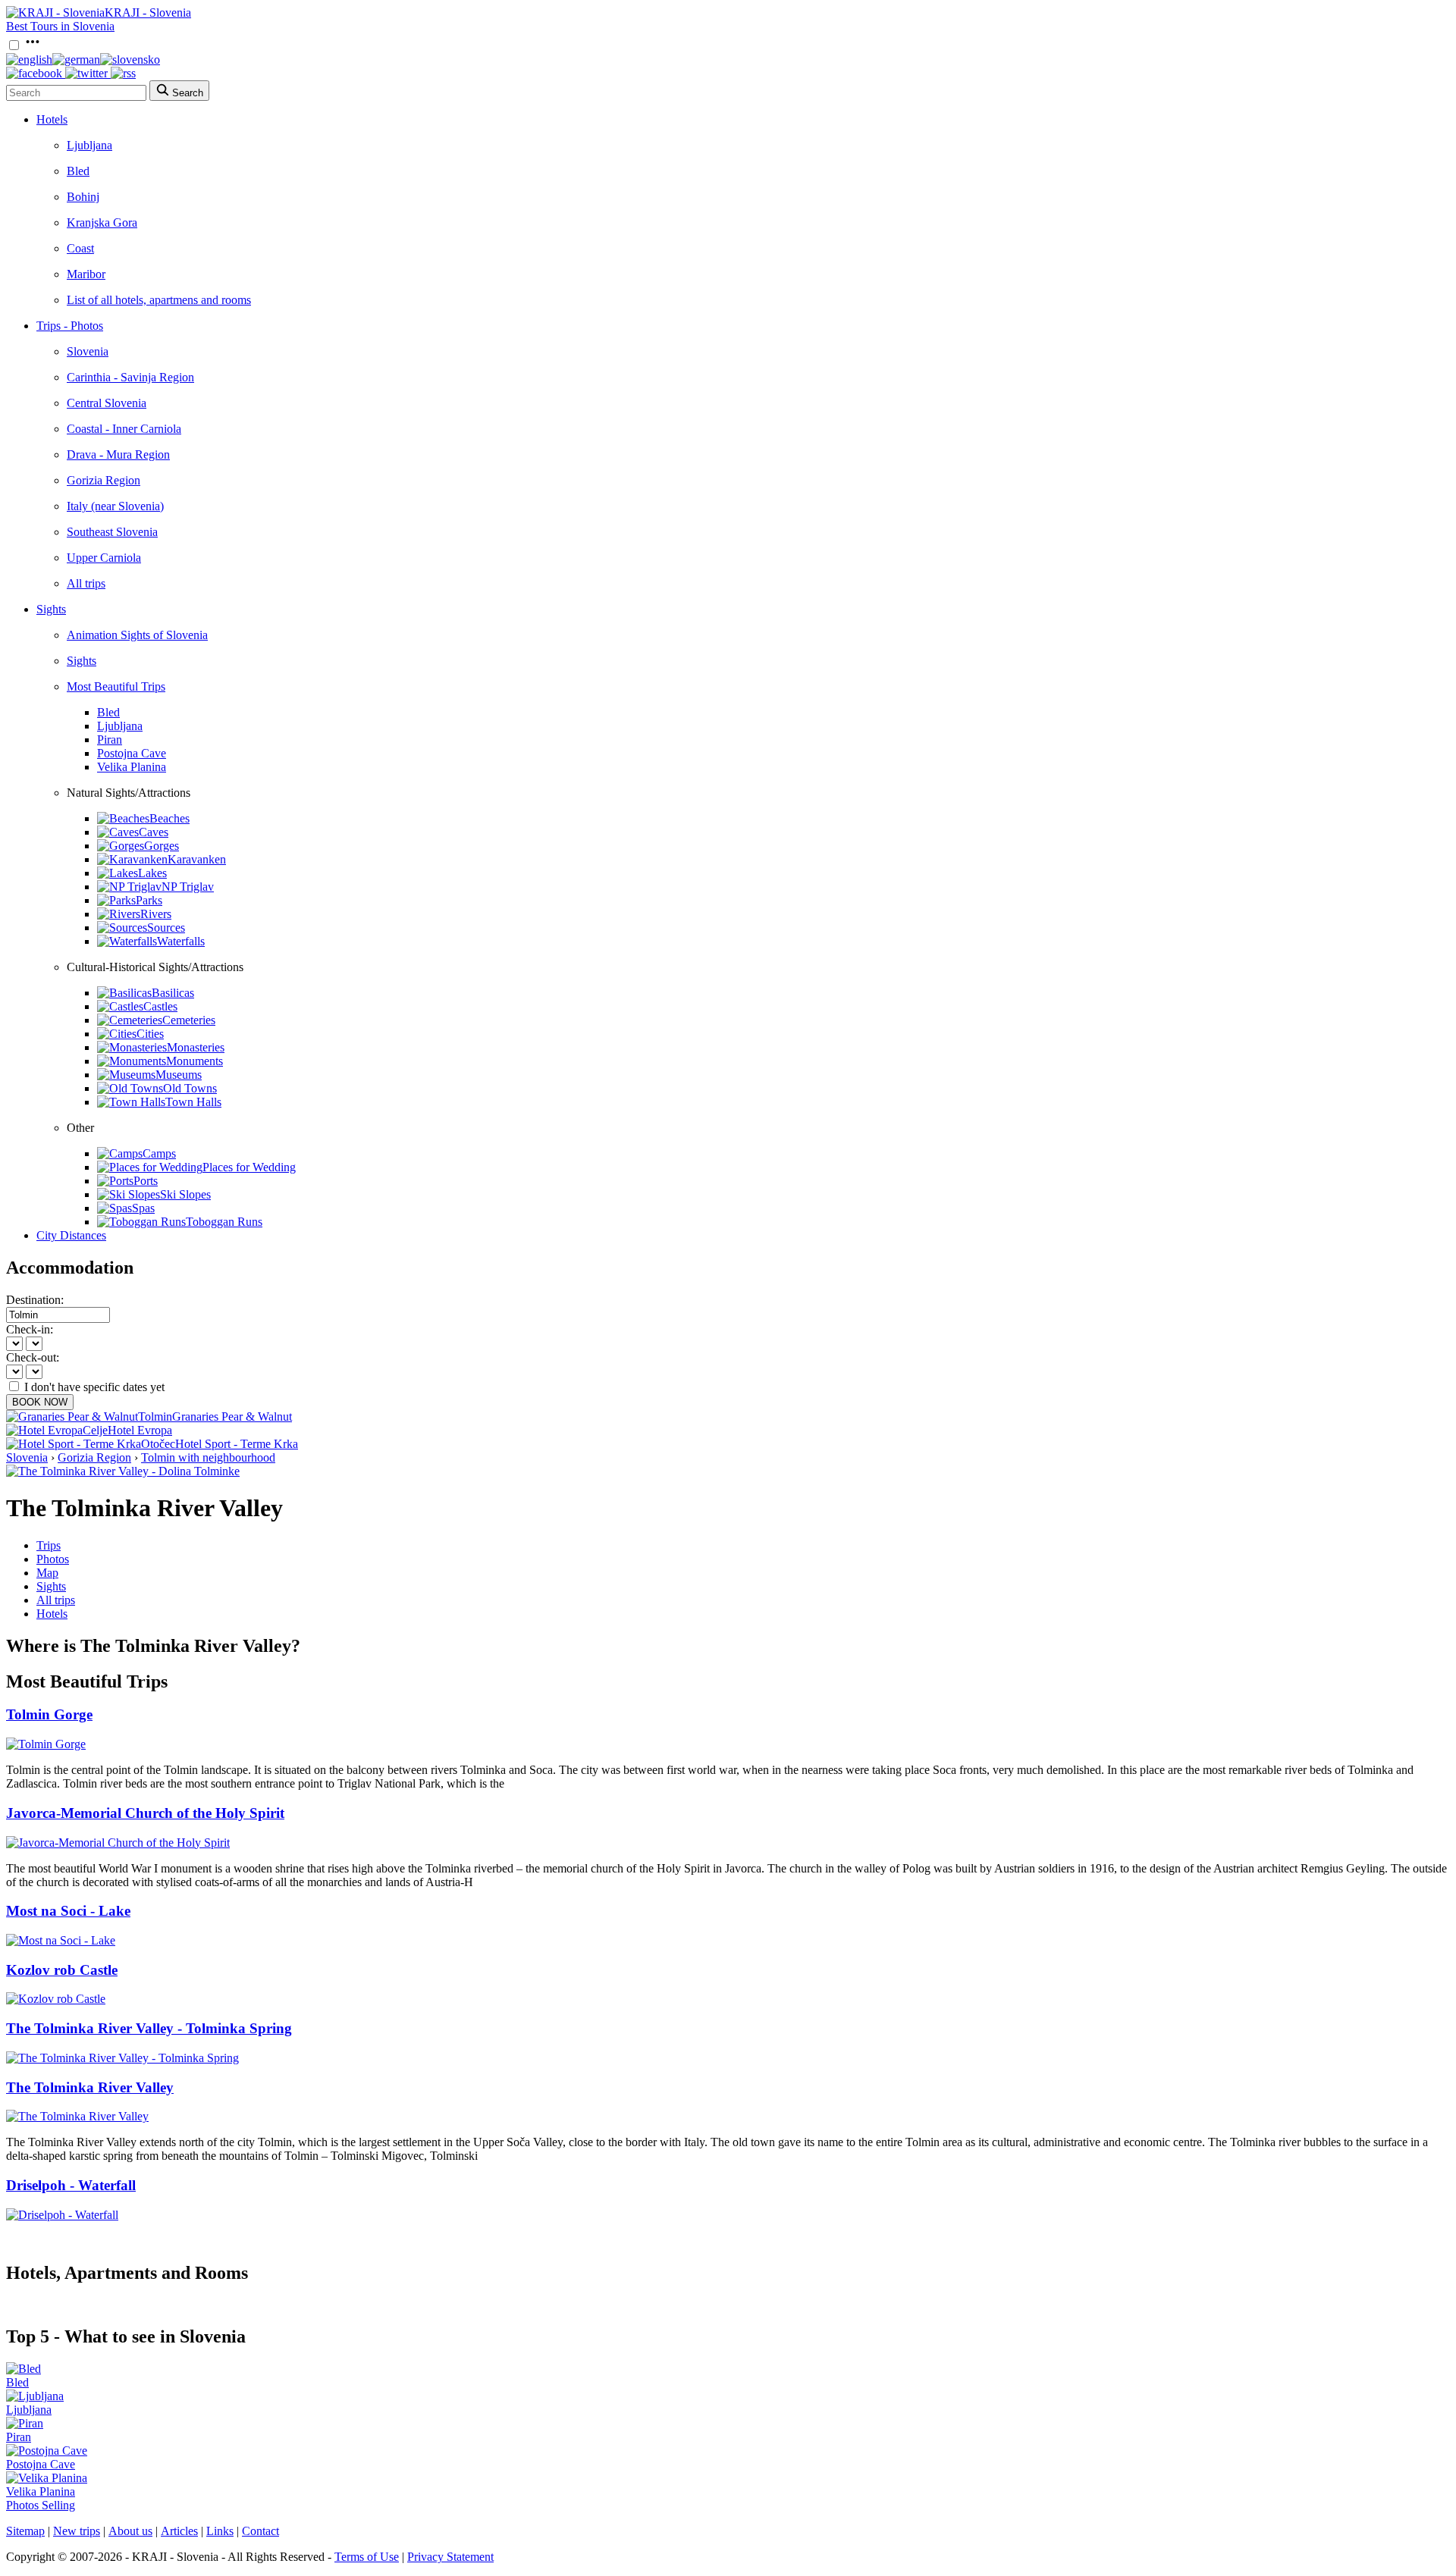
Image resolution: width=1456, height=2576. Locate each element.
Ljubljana (89, 145)
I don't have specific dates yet (94, 1387)
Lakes (152, 873)
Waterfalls (181, 941)
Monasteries (196, 1047)
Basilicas (173, 993)
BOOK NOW (40, 1402)
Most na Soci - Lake (68, 1911)
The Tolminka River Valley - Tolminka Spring (149, 2028)
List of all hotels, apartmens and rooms (159, 300)
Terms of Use (367, 2557)
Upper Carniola (104, 558)
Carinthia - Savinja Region (130, 377)
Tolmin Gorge (49, 1714)
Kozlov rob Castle (62, 1970)
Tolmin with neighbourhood (208, 1457)
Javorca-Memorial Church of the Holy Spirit (145, 1813)
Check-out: (33, 1357)
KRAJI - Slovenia (148, 13)
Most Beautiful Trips (116, 686)
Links (220, 2531)
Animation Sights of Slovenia (137, 635)
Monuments (195, 1061)
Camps (159, 1153)
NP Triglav (188, 887)
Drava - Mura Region (118, 454)
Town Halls (193, 1102)
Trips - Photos (70, 326)
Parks (149, 900)
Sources (166, 928)
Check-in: (30, 1329)
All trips (86, 583)
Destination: (35, 1300)
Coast (80, 248)
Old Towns (190, 1088)
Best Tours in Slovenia (60, 26)
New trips (77, 2531)
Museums (179, 1075)
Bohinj (83, 197)
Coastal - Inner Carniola (124, 429)
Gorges (162, 846)
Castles (160, 1006)
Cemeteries (189, 1020)
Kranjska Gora (102, 223)
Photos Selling (41, 2505)
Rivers (156, 914)
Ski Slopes (185, 1194)
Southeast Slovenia (112, 532)
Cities (150, 1034)
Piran (110, 740)
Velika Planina (132, 767)
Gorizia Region (104, 480)
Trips (49, 1545)
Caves (154, 832)
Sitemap (25, 2531)
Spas (143, 1208)
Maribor (86, 274)
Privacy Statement (450, 2557)
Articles (179, 2531)
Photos (53, 1559)
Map (47, 1573)
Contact (260, 2531)
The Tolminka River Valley (90, 2087)
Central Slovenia (107, 403)
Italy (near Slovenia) (115, 506)
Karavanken (197, 859)
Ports (146, 1181)
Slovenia (88, 351)
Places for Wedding (249, 1167)
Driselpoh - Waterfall (71, 2185)
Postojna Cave (132, 753)
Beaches (169, 818)
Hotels (52, 119)
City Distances (71, 1235)
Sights (51, 609)
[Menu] (33, 46)
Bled (78, 171)
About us (130, 2531)
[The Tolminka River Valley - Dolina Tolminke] (123, 1471)
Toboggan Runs (224, 1222)
